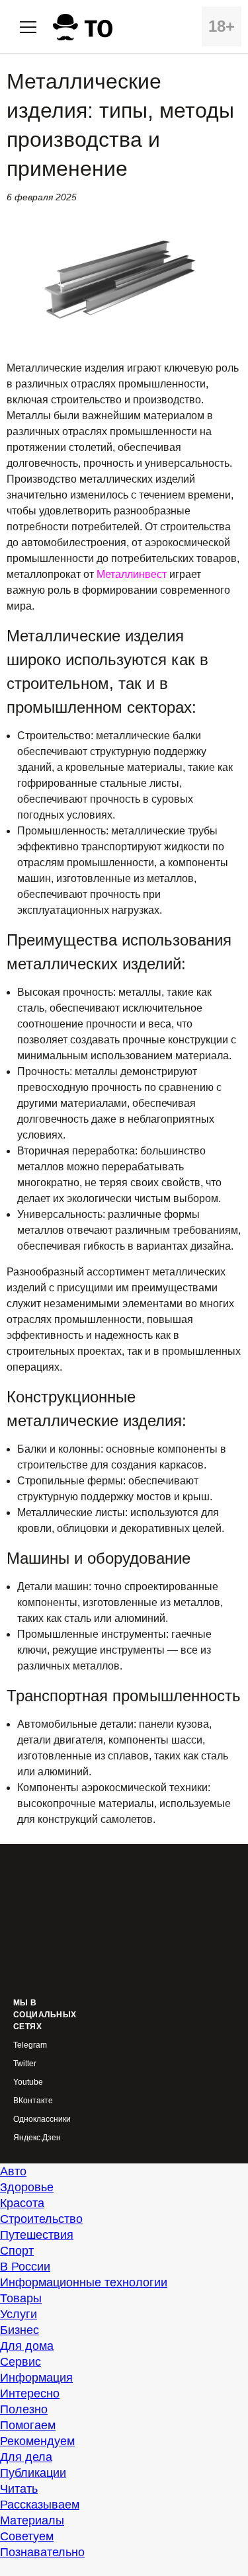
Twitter (25, 2064)
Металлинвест (132, 574)
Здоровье (27, 2187)
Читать (19, 2489)
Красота (22, 2203)
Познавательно (42, 2552)
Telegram (30, 2045)
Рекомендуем (37, 2441)
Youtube (28, 2082)
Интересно (30, 2394)
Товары (21, 2298)
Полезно (24, 2409)
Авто (13, 2171)
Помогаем (28, 2425)
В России (25, 2267)
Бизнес (20, 2330)
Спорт (17, 2251)
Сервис (21, 2362)
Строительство (41, 2219)
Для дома (27, 2346)
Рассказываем (40, 2505)
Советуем (27, 2536)
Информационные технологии (84, 2282)
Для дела (26, 2457)
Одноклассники (42, 2119)
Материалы (32, 2520)
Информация (36, 2378)
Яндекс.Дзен (37, 2138)
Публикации (33, 2473)
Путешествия (37, 2235)
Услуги (19, 2314)
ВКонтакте (33, 2101)
